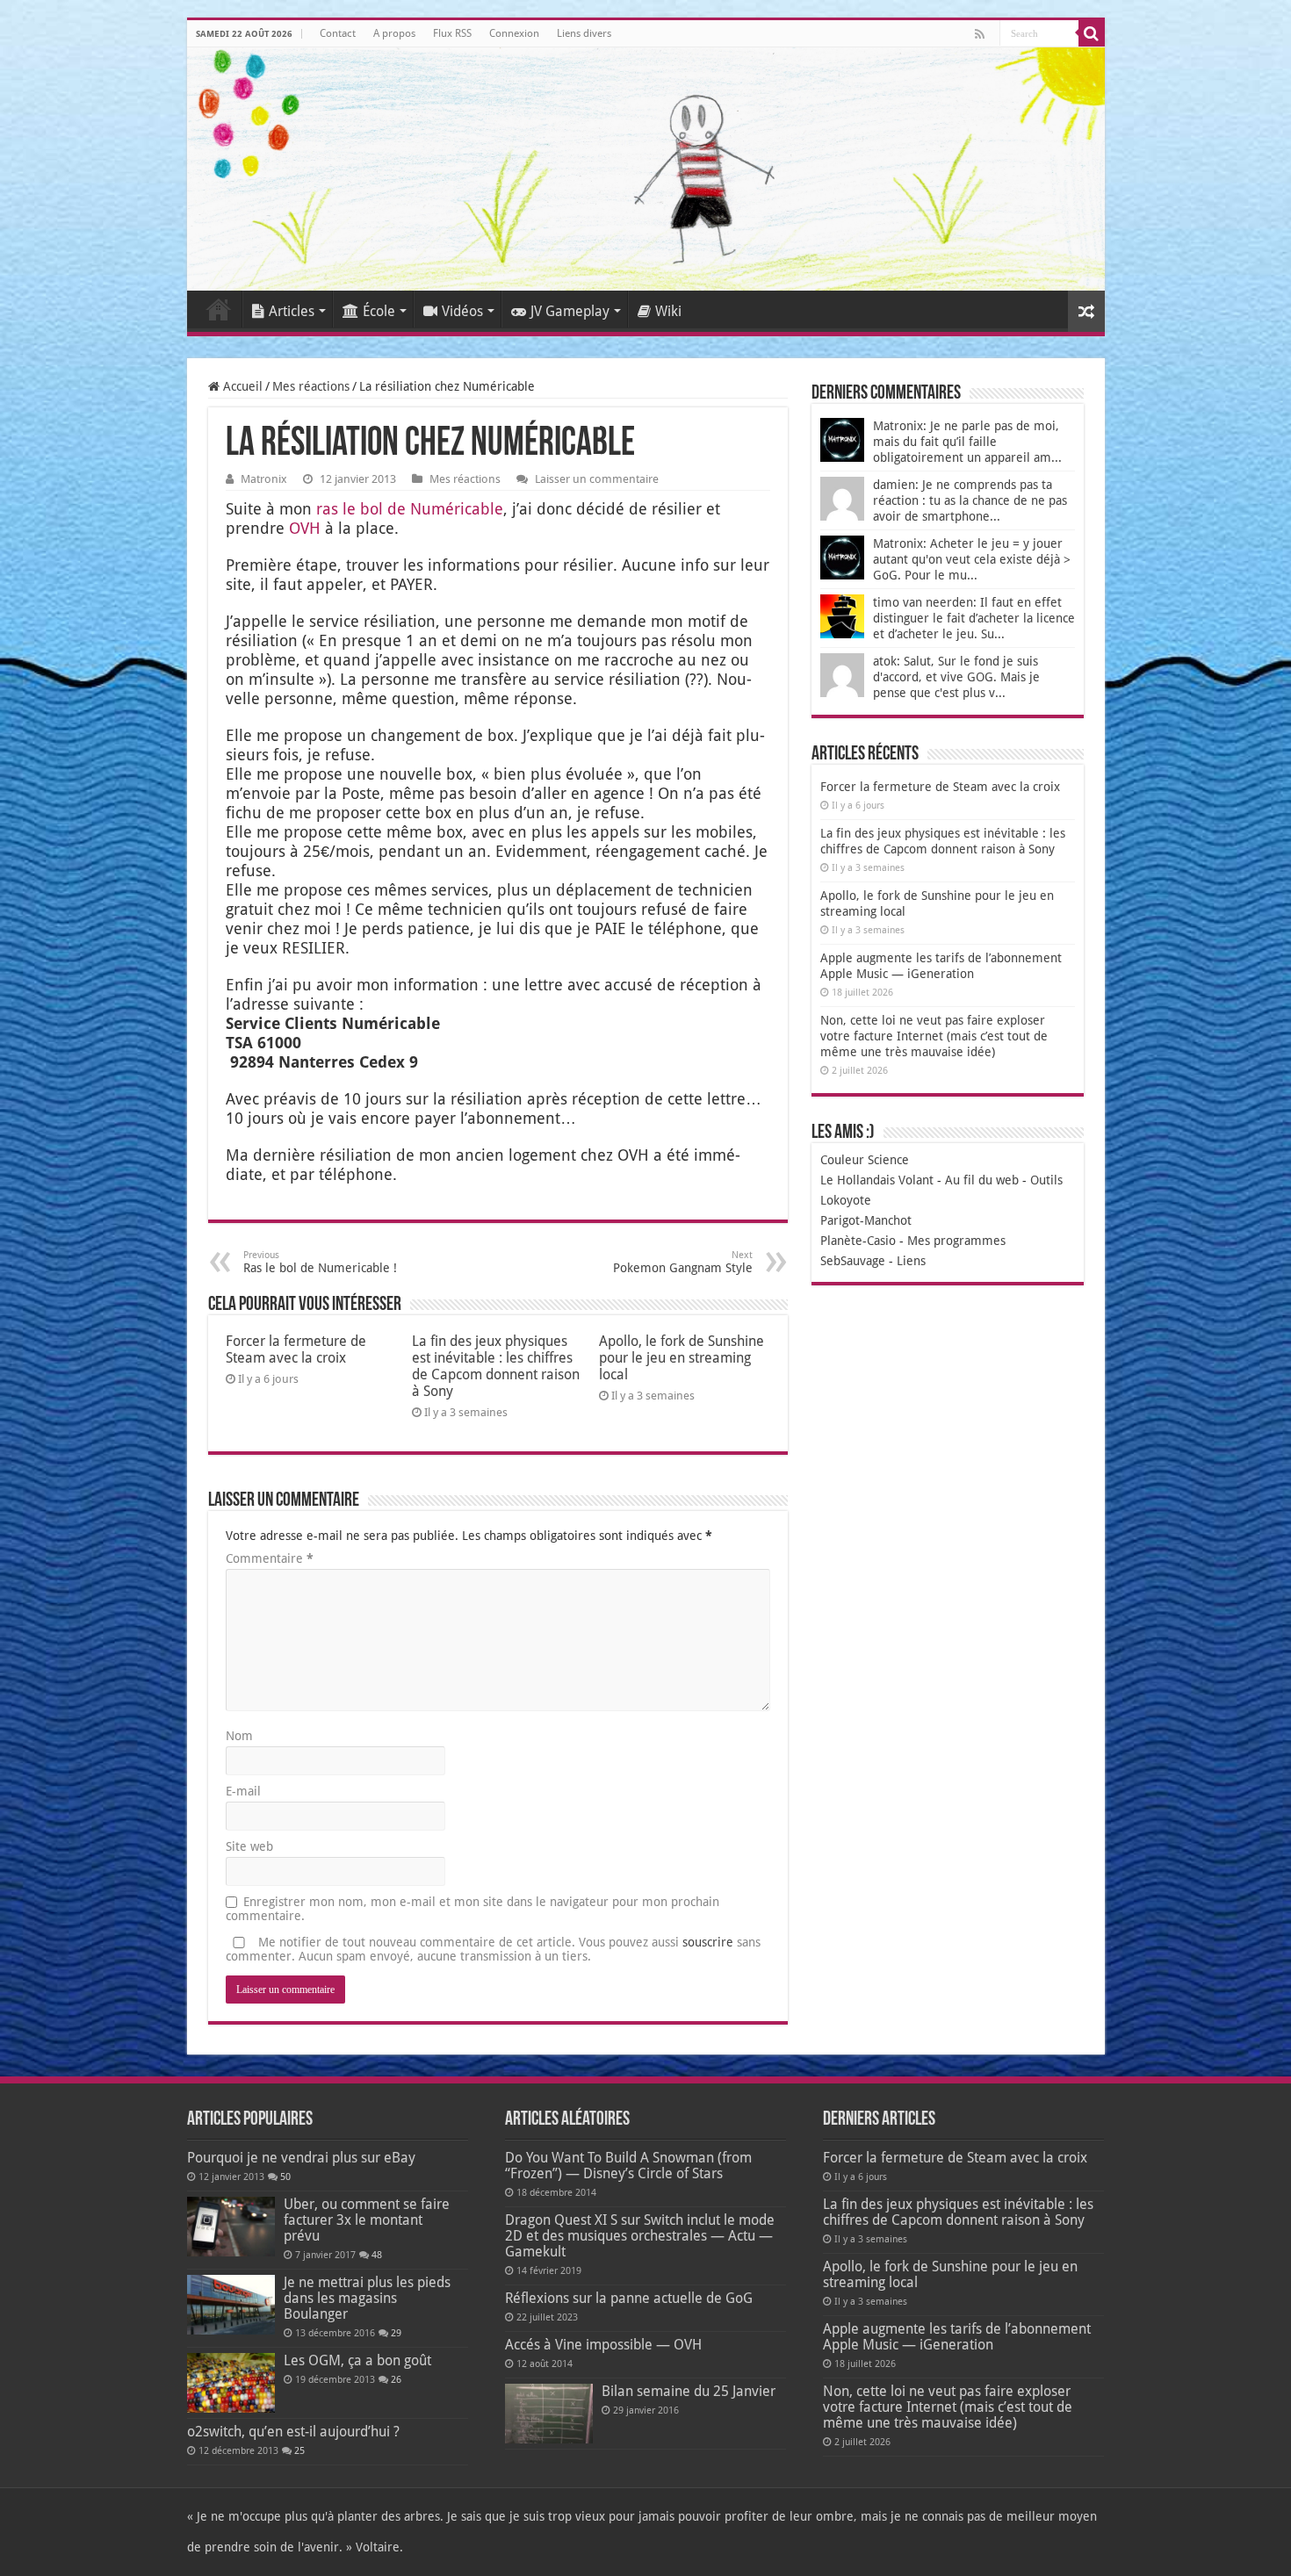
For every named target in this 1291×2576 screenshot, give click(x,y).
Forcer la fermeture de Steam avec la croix (296, 1349)
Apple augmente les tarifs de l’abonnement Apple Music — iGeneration (957, 2337)
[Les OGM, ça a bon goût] (231, 2383)
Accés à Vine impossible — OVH (603, 2345)
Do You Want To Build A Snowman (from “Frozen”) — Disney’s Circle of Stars (628, 2166)
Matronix (264, 479)
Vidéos (462, 311)
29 (396, 2333)
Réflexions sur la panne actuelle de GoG (629, 2298)
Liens (911, 1261)
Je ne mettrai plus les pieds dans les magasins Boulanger (367, 2298)
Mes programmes (956, 1241)
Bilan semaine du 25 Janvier (689, 2391)
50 (285, 2177)
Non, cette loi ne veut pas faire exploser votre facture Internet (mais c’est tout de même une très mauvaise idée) (934, 1036)
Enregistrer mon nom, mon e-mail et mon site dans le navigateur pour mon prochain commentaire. (472, 1909)
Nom (239, 1736)
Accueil (219, 309)
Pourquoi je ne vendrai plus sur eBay (301, 2158)
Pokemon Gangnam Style (683, 1262)
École (379, 311)
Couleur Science (865, 1160)
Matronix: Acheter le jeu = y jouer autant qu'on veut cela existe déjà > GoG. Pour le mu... (972, 559)
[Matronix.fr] (646, 169)
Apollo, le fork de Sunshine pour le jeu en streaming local (682, 1358)
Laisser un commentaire (597, 479)
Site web (249, 1846)
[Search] (1092, 33)
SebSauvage (853, 1261)
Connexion (514, 33)
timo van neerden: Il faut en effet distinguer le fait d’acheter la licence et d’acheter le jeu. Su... (974, 618)
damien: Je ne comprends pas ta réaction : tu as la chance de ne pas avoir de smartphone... (970, 500)
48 (377, 2255)
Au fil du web (982, 1180)
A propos (394, 33)
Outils (1046, 1180)
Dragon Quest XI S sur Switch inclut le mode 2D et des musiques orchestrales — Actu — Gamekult (640, 2236)
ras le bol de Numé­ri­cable (410, 509)
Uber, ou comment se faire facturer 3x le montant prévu (367, 2220)
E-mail (243, 1791)
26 (396, 2380)
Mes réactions (311, 386)
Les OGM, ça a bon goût (357, 2360)
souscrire (708, 1942)
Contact (338, 33)
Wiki (668, 311)
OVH (305, 528)
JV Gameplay (570, 311)
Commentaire (270, 1558)
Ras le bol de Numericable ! (320, 1262)
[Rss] (980, 34)
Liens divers (584, 33)
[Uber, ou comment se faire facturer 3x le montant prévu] (231, 2227)
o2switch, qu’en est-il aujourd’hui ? (293, 2432)
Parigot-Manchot (866, 1220)
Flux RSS (452, 33)
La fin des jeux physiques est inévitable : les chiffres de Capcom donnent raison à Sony (496, 1366)
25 (299, 2451)
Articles (292, 311)
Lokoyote (846, 1200)
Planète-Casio (858, 1241)
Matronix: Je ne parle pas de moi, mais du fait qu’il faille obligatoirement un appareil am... (967, 442)
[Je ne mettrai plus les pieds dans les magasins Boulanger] (231, 2305)
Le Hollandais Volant (877, 1180)
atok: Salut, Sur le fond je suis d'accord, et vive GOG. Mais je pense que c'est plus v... (956, 677)
